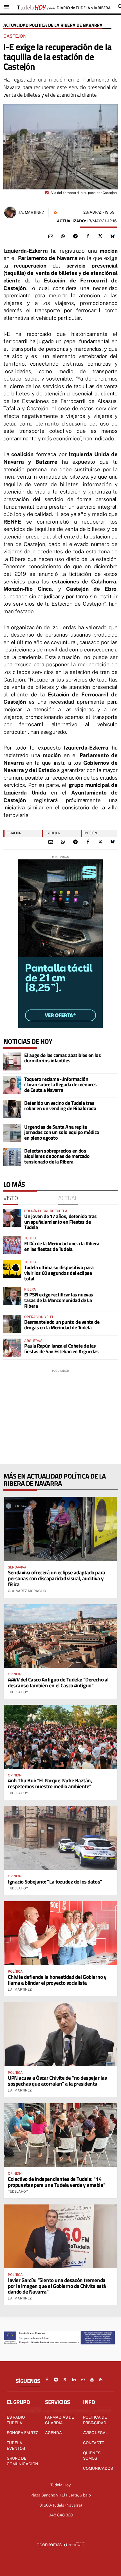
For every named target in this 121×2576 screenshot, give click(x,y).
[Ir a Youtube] (92, 2380)
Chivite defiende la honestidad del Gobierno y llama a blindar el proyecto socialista (57, 1980)
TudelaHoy (18, 1692)
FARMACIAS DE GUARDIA (60, 2420)
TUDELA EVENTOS (16, 2446)
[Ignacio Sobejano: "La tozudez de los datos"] (60, 1838)
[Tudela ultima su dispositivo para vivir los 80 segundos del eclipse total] (12, 1269)
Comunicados (98, 2468)
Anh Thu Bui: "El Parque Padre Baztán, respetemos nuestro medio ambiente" (50, 1783)
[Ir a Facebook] (47, 2380)
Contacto (94, 2443)
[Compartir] (63, 236)
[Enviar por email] (51, 236)
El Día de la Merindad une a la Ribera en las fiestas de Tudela (62, 1246)
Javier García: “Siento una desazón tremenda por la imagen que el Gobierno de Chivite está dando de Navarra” (57, 2286)
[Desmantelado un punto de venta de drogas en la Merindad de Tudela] (12, 1324)
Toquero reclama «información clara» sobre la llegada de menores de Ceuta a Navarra (60, 1085)
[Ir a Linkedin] (74, 2380)
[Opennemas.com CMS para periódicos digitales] (60, 2544)
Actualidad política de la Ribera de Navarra (53, 25)
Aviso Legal (95, 2433)
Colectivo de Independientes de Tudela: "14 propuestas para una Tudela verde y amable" (57, 2182)
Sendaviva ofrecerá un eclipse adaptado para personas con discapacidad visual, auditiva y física (57, 1578)
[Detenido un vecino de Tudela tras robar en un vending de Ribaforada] (12, 1109)
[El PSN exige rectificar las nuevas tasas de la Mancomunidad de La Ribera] (12, 1296)
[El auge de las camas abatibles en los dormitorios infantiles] (12, 1061)
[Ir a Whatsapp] (83, 2380)
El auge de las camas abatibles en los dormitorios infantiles (62, 1058)
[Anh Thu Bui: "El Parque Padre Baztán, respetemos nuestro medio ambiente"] (60, 1737)
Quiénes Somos (92, 2456)
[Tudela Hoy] (64, 7)
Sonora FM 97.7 (22, 2433)
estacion (14, 833)
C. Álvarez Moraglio (27, 1591)
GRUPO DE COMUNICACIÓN (23, 2461)
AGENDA (53, 2433)
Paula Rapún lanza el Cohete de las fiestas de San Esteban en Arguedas (61, 1349)
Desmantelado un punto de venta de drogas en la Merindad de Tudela (62, 1325)
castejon (53, 833)
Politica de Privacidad (95, 2420)
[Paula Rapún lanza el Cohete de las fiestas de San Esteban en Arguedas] (12, 1348)
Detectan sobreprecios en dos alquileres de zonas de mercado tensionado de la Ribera (57, 1156)
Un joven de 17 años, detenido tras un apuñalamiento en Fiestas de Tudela (60, 1222)
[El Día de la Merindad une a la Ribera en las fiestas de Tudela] (12, 1245)
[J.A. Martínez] (10, 212)
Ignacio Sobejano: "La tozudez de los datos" (55, 1881)
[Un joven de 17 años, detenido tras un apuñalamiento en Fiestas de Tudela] (12, 1218)
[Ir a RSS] (101, 2380)
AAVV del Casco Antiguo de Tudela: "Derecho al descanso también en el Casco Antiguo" (58, 1682)
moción (91, 833)
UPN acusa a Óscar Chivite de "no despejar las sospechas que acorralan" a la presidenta (57, 2081)
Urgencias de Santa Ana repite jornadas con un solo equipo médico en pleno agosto (62, 1132)
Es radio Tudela (16, 2420)
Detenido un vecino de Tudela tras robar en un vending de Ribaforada (60, 1106)
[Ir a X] (65, 2380)
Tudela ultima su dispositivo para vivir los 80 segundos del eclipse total (59, 1273)
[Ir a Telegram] (56, 2380)
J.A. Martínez (31, 212)
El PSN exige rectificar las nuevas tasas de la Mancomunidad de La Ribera (59, 1300)
